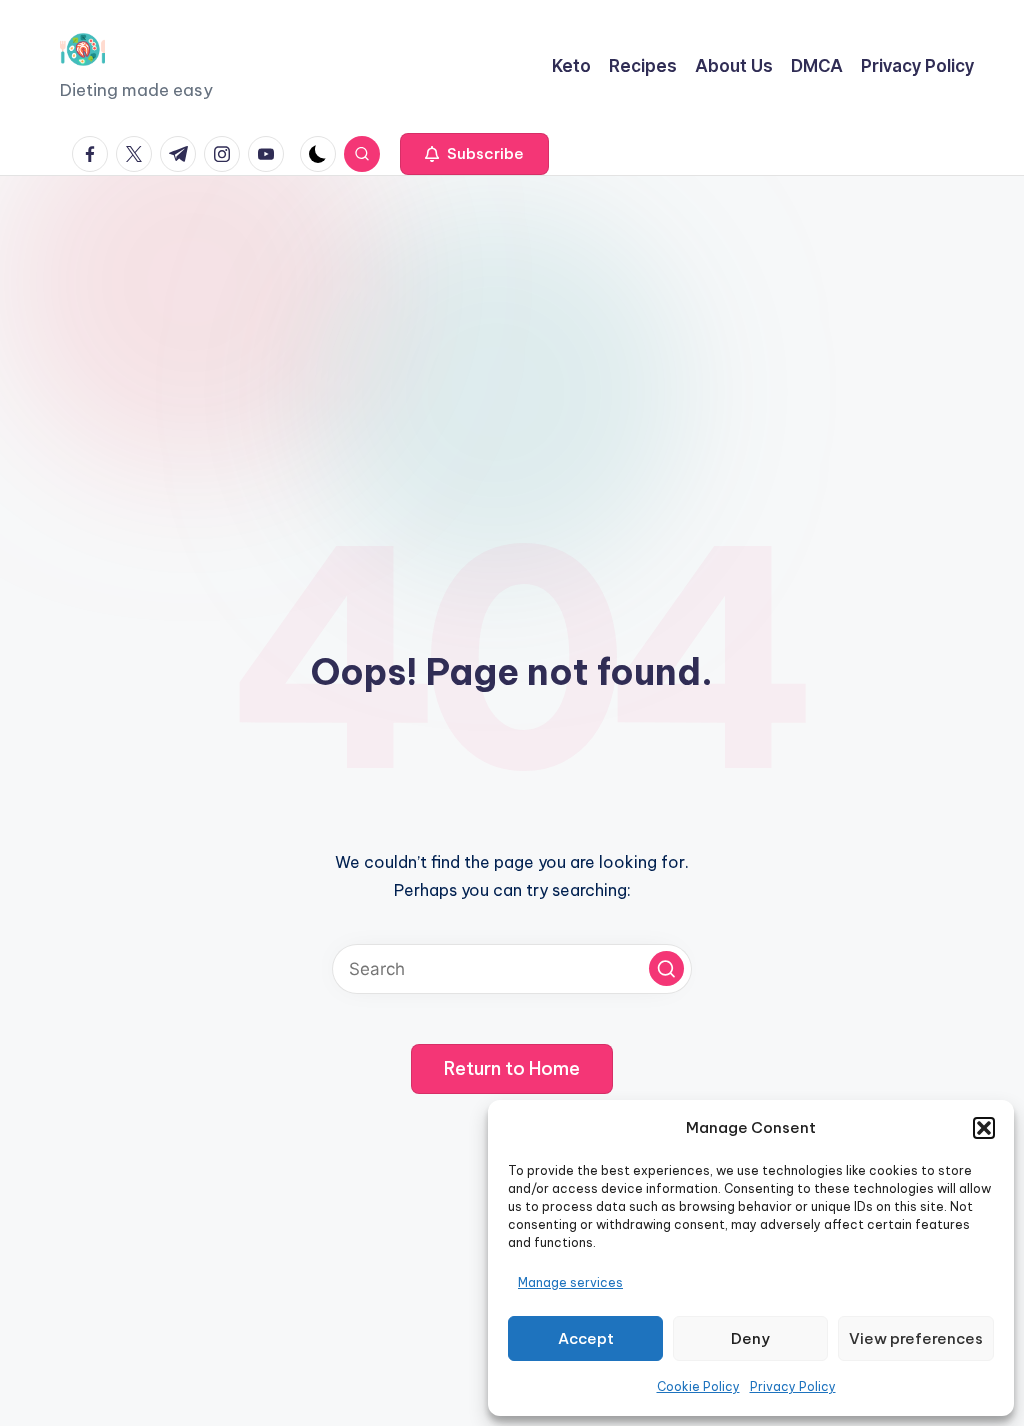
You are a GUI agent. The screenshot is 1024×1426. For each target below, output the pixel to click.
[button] (984, 1128)
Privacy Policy (793, 1386)
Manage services (570, 1282)
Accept (586, 1338)
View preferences (916, 1338)
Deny (750, 1338)
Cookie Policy (698, 1386)
